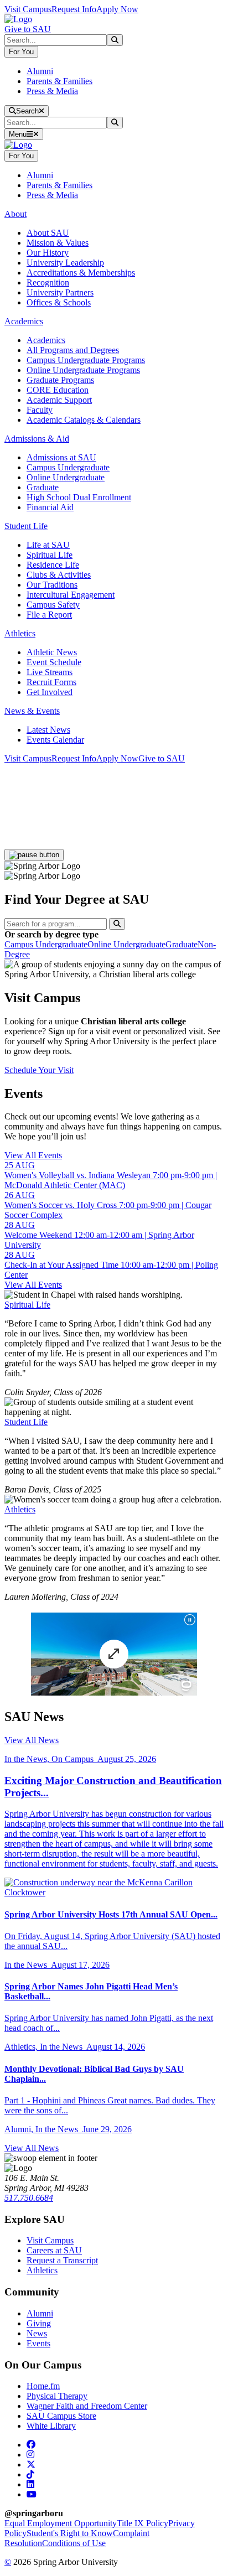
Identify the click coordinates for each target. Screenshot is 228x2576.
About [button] (15, 214)
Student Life (26, 1422)
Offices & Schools (59, 302)
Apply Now (117, 9)
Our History (48, 253)
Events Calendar (55, 740)
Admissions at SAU (61, 457)
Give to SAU (28, 29)
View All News (32, 1740)
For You (21, 52)
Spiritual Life (50, 555)
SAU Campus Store (61, 2416)
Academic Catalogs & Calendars (84, 420)
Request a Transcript (62, 2260)
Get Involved (50, 692)
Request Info (74, 9)
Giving (39, 2323)
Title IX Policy (142, 2523)
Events (38, 2343)
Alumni (40, 71)
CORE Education (58, 390)
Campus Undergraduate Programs (86, 360)
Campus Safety (53, 605)
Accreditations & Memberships (81, 273)
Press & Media (52, 91)
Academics (46, 340)
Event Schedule (54, 662)
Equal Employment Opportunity (61, 2523)
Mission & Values (58, 243)
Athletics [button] (20, 633)
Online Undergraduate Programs (83, 370)
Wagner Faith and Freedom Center (87, 2406)
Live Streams (50, 672)
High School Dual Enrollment (79, 497)
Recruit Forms (51, 682)
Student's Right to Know (70, 2533)
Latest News (48, 730)
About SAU (48, 233)
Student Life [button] (26, 526)
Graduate (43, 487)
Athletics (20, 1509)
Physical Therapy (57, 2396)
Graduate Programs (60, 380)
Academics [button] (24, 321)
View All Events (33, 1155)
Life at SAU (48, 545)
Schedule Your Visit (39, 1070)
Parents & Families (59, 81)
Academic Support (59, 400)
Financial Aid (50, 507)
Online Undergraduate (66, 477)
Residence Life (53, 565)
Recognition (48, 283)
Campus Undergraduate (68, 467)
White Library (51, 2426)
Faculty (40, 410)
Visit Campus (28, 9)
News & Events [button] (32, 711)
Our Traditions (52, 585)
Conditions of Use (74, 2543)
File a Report (49, 615)
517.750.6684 (29, 2198)
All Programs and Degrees (73, 350)
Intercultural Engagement (71, 595)
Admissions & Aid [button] (37, 439)
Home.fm (43, 2386)
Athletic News (52, 652)
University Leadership (65, 263)
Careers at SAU (54, 2250)
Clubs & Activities (59, 575)
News (37, 2333)
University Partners (60, 292)
